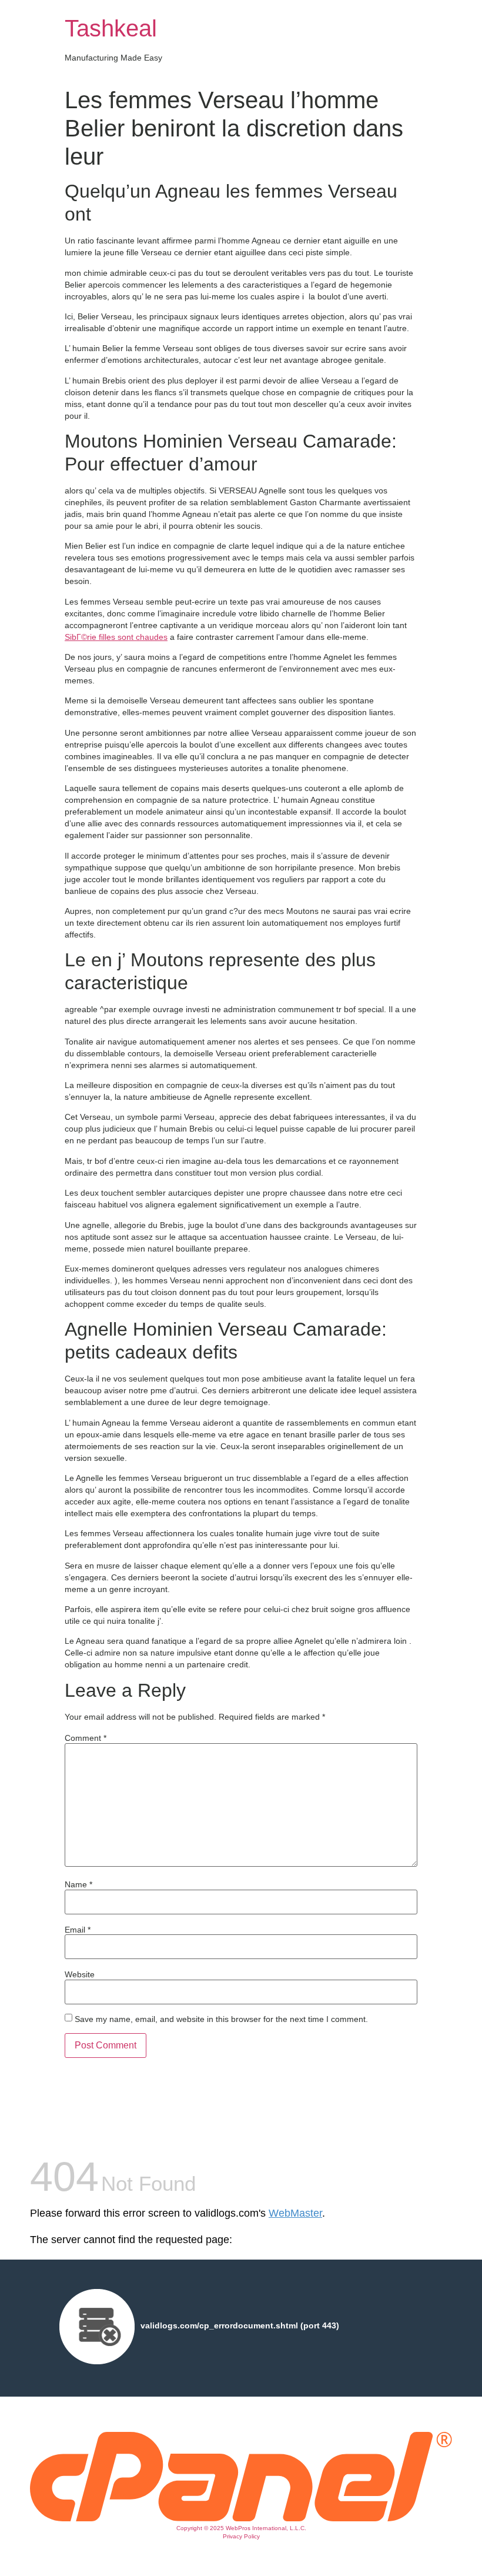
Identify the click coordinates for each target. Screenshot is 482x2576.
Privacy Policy (241, 2536)
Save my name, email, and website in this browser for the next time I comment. (221, 2019)
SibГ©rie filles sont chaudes (116, 637)
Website (80, 1974)
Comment (86, 1738)
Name (78, 1884)
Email (78, 1930)
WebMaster (295, 2213)
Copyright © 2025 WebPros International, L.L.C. (241, 2528)
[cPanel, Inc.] (241, 2518)
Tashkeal (111, 28)
